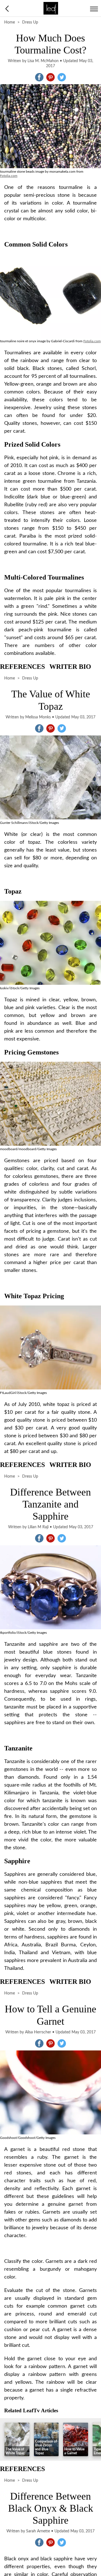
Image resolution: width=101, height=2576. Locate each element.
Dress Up (30, 22)
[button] (39, 77)
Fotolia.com (9, 176)
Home (10, 22)
